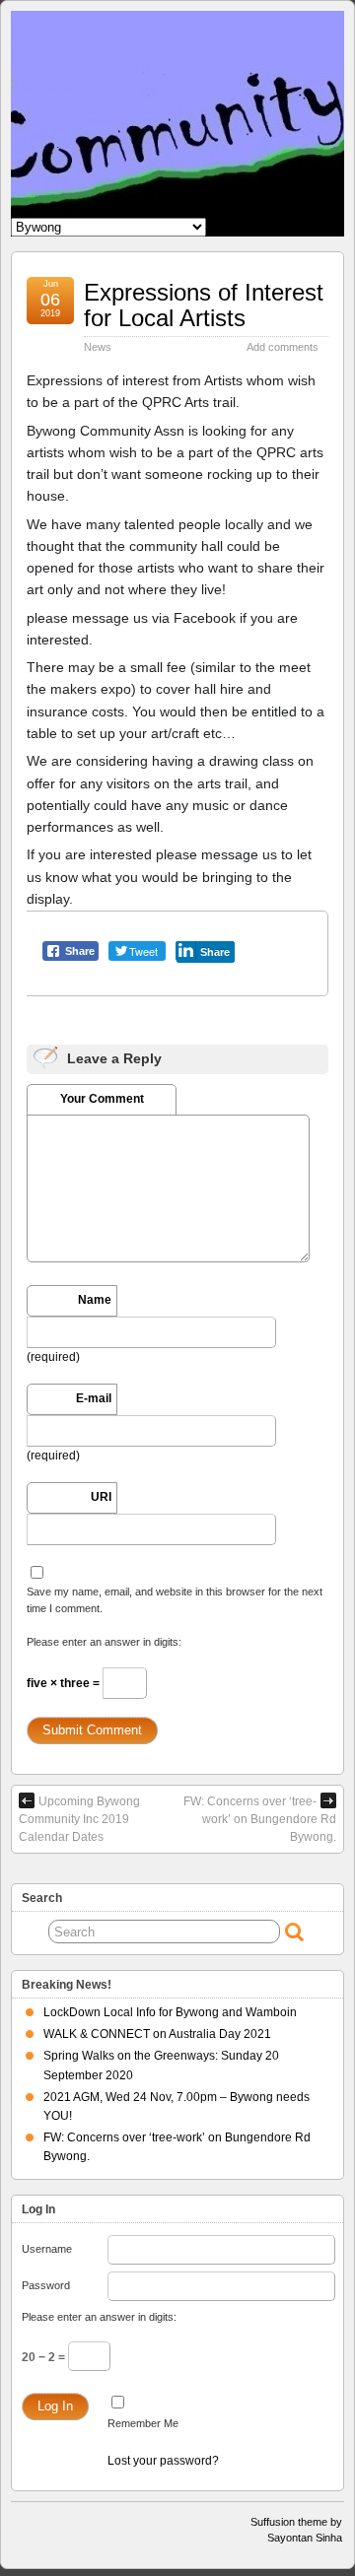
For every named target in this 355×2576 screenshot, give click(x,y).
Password (46, 2285)
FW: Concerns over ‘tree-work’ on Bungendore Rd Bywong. (260, 1819)
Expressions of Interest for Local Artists (204, 305)
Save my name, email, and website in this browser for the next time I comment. (175, 1599)
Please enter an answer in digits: (104, 1642)
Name (95, 1300)
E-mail (94, 1398)
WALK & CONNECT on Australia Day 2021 (157, 2034)
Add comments (283, 347)
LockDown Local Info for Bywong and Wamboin (170, 2012)
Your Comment (102, 1099)
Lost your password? (163, 2461)
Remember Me (143, 2423)
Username (47, 2249)
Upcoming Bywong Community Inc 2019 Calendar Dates (79, 1819)
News (98, 347)
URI (101, 1497)
